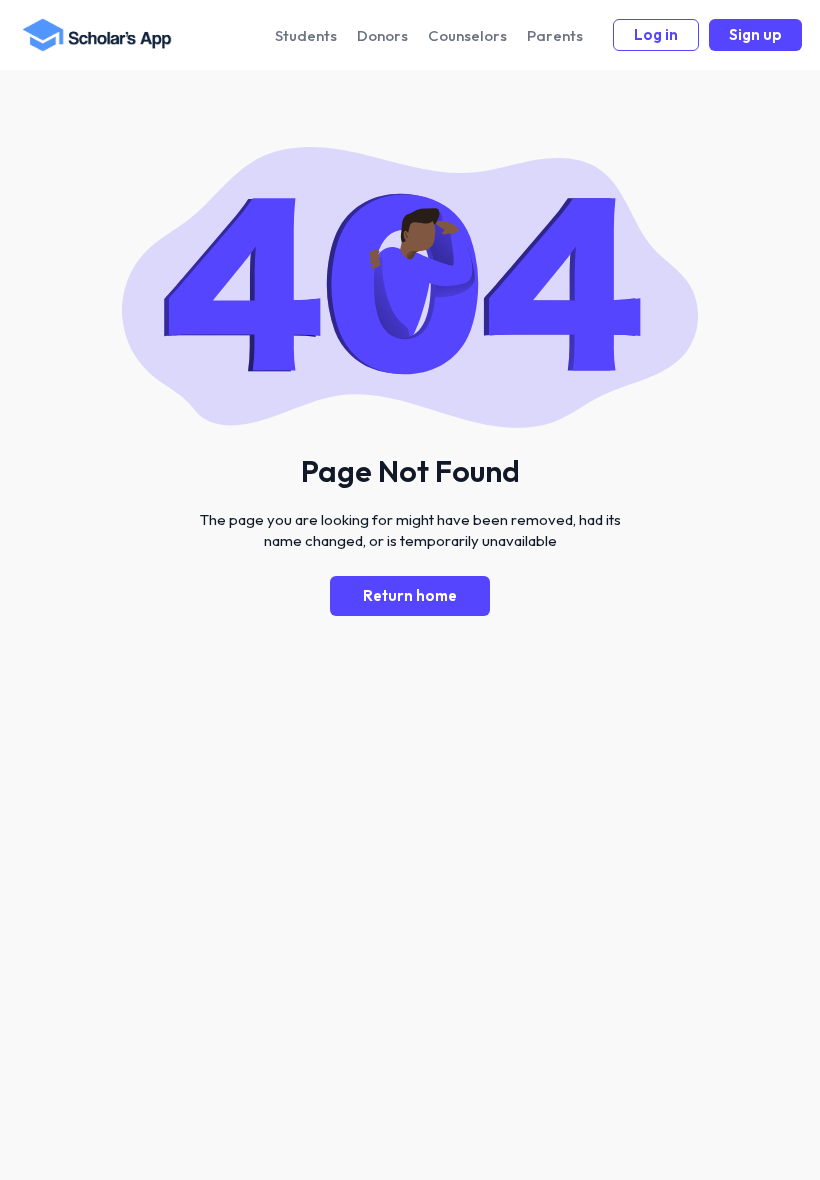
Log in (656, 34)
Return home (410, 595)
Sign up (755, 34)
